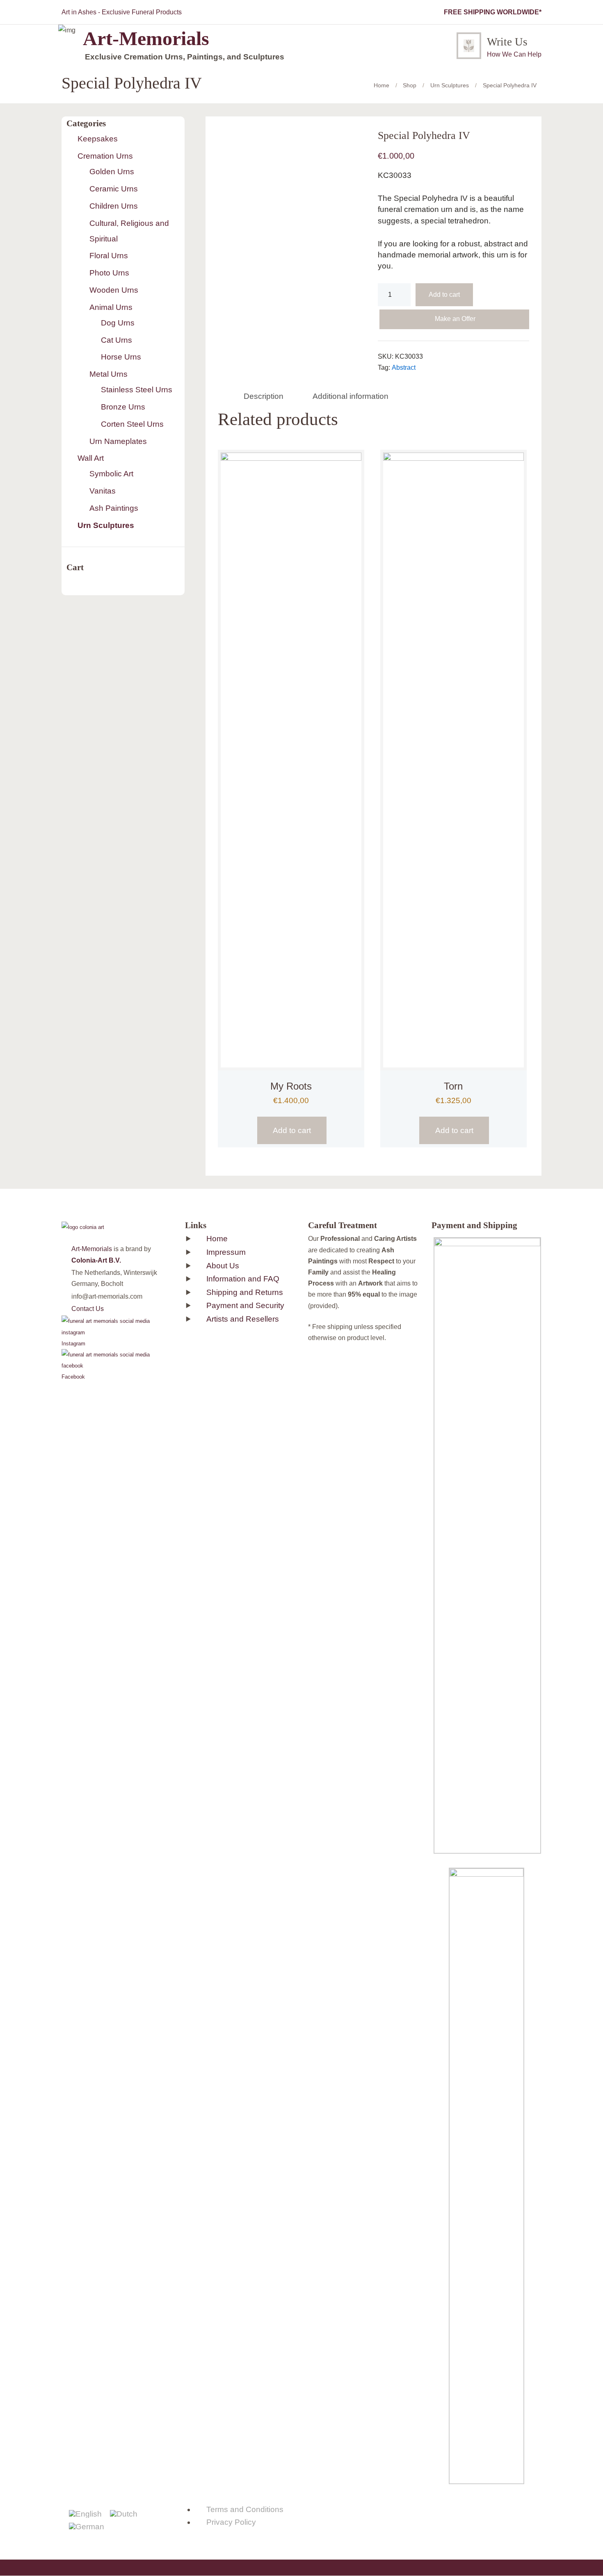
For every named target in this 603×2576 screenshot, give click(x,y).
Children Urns (114, 206)
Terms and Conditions (245, 2509)
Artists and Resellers (243, 1319)
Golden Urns (112, 172)
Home (381, 85)
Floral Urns (109, 256)
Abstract (404, 368)
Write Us (507, 42)
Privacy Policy (231, 2522)
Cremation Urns (105, 156)
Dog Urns (118, 323)
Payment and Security (245, 1305)
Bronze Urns (123, 407)
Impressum (226, 1252)
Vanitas (103, 491)
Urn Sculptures (450, 85)
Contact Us (88, 1309)
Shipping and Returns (245, 1292)
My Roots (291, 1086)
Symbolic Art (111, 474)
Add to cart (444, 295)
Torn (453, 1086)
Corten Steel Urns (132, 424)
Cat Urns (116, 340)
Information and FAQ (243, 1279)
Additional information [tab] (351, 396)
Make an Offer (455, 319)
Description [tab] (264, 396)
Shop (410, 85)
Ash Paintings (114, 508)
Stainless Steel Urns (137, 390)
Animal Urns (111, 307)
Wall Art (91, 458)
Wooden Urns (114, 290)
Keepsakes (98, 139)
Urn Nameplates (118, 441)
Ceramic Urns (114, 189)
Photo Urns (109, 273)
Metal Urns (108, 374)
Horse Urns (121, 357)
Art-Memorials (92, 1249)
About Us (223, 1266)
